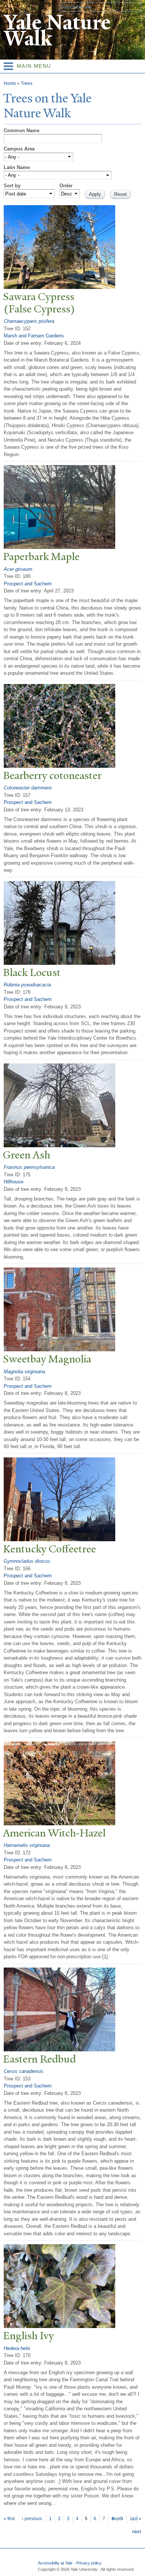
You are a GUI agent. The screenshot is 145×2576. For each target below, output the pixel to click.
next (137, 2532)
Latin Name (17, 167)
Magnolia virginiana (24, 1372)
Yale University (12, 6)
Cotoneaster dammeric (28, 788)
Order (66, 186)
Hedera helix (17, 2348)
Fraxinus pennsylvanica (29, 1167)
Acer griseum (18, 569)
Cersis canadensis (24, 2071)
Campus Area (19, 149)
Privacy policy (89, 2563)
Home (10, 83)
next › (117, 2519)
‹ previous (32, 2519)
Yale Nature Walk (57, 31)
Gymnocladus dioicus (27, 1561)
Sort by (12, 186)
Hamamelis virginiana (27, 1845)
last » (136, 2519)
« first (9, 2519)
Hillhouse (14, 1182)
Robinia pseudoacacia (27, 985)
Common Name (22, 131)
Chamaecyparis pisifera (29, 321)
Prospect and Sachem (28, 584)
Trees (27, 83)
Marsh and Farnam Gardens (34, 336)
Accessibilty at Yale (55, 2563)
